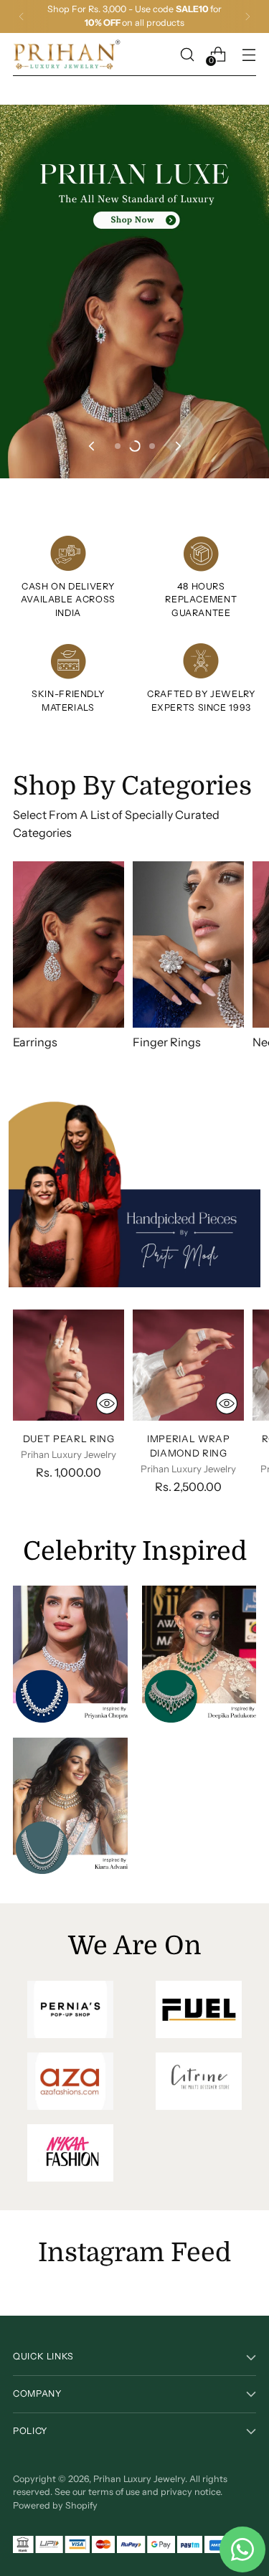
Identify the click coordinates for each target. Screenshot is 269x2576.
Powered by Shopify (55, 2505)
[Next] (247, 16)
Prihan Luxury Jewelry (139, 2479)
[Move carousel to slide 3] (152, 446)
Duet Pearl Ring (69, 1439)
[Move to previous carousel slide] (93, 446)
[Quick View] (107, 1403)
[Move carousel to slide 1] (118, 446)
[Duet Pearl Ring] (69, 1365)
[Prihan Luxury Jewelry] (67, 55)
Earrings (35, 1042)
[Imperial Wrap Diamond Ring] (188, 1365)
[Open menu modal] (249, 54)
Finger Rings (167, 1042)
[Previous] (22, 16)
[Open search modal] (187, 54)
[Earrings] (69, 945)
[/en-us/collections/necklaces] (134, 292)
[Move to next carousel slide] (177, 446)
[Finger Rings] (188, 945)
